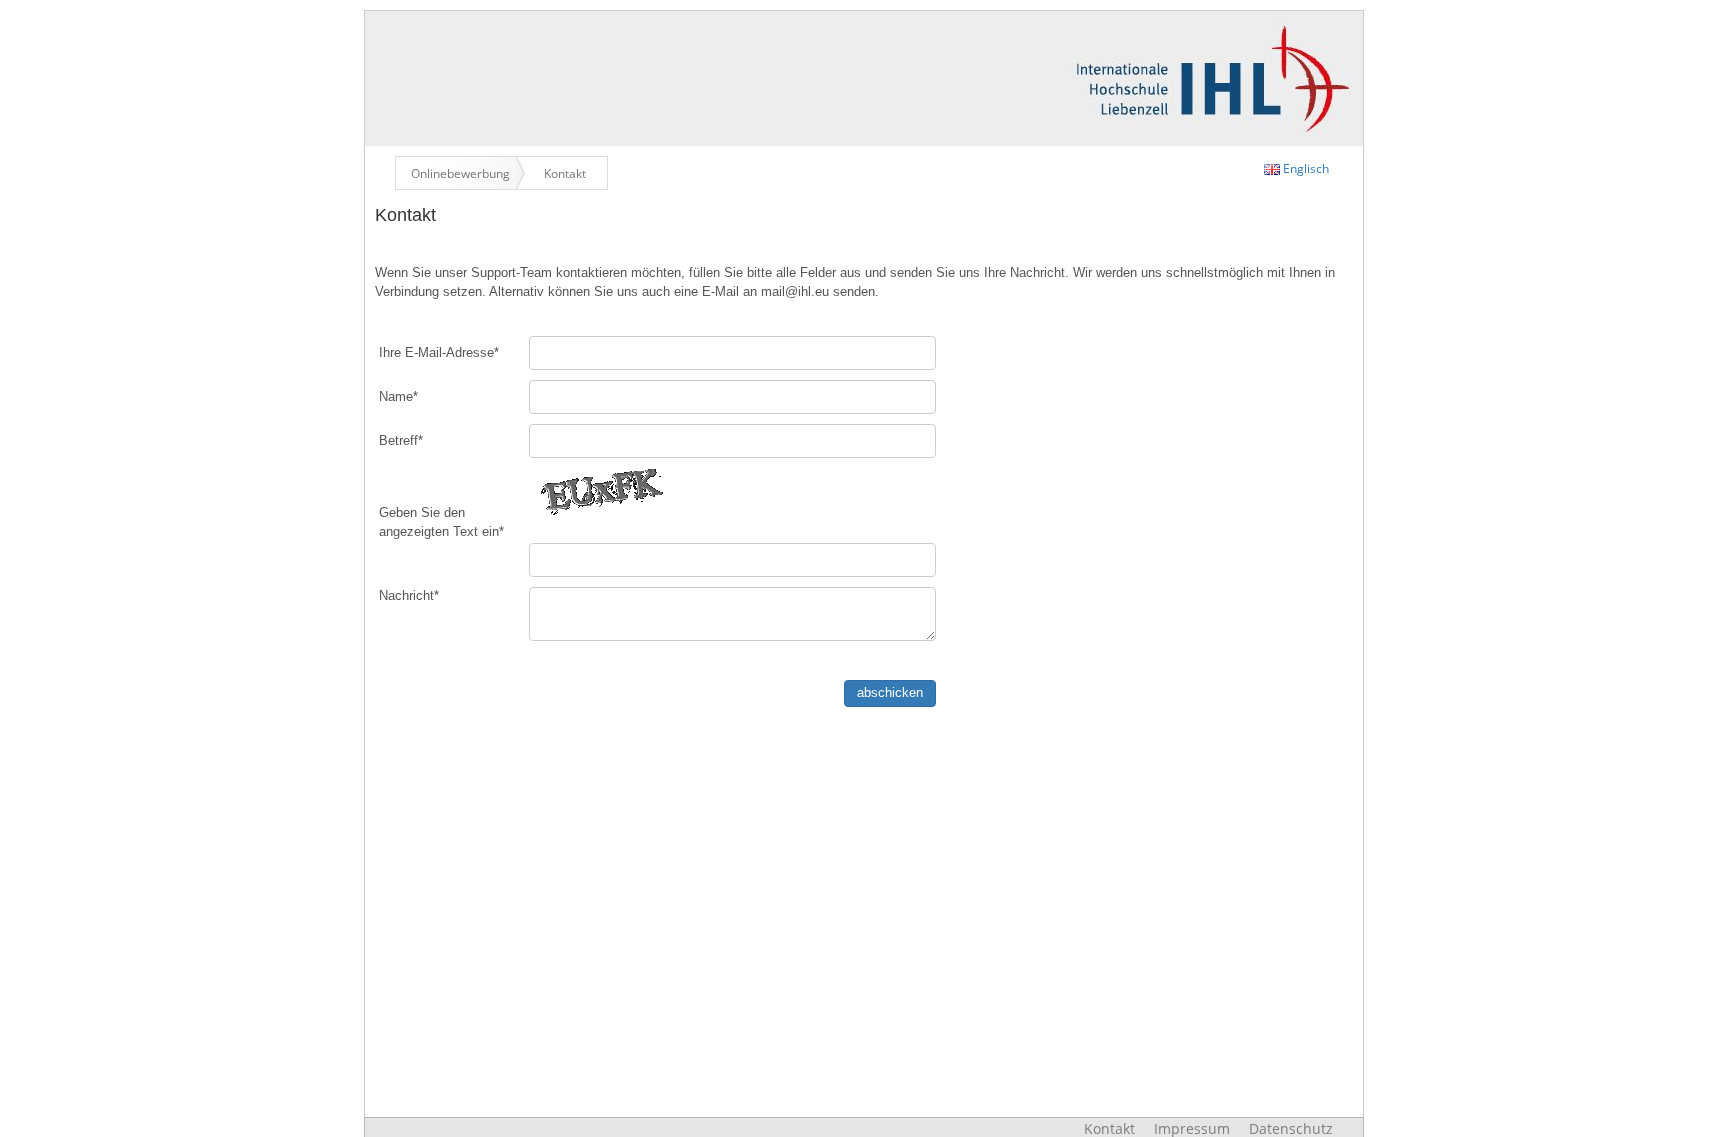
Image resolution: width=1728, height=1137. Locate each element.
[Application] (864, 76)
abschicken (890, 692)
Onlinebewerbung (460, 173)
